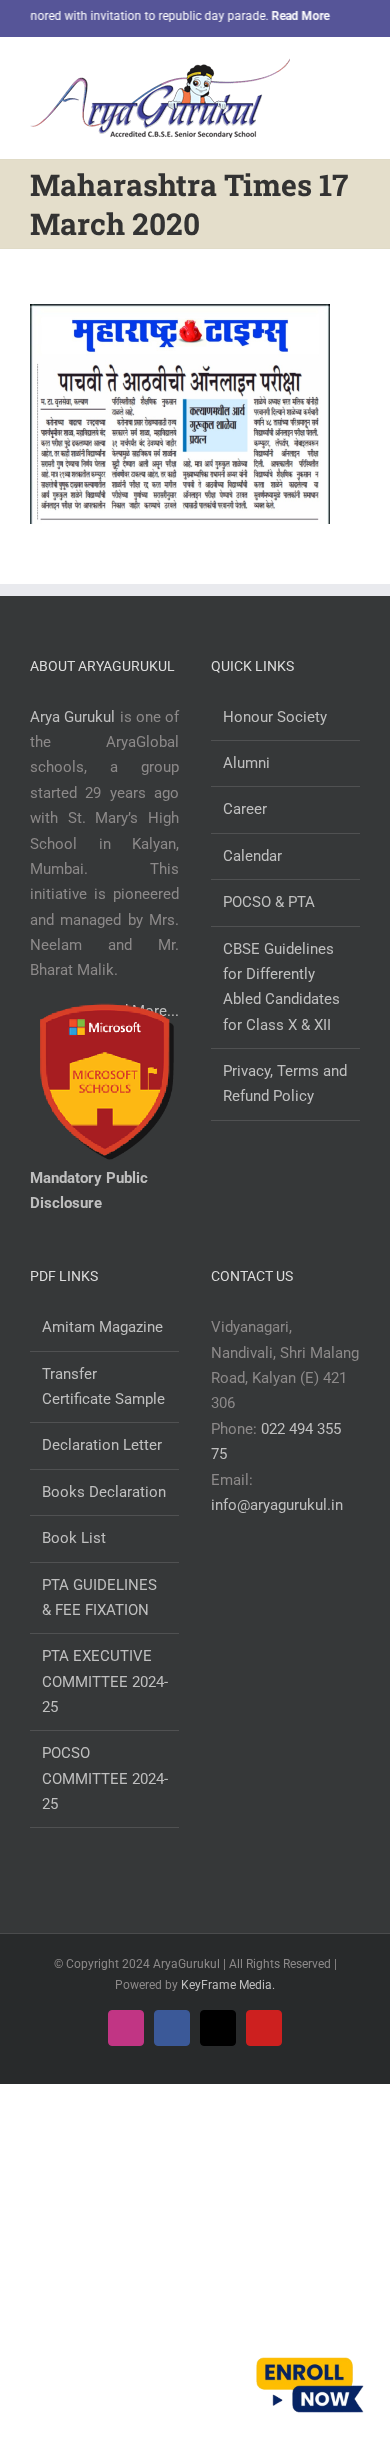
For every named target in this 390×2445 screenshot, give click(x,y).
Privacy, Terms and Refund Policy (285, 1083)
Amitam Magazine (102, 1327)
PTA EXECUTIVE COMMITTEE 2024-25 (105, 1681)
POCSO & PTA (269, 902)
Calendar (252, 856)
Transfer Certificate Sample (103, 1386)
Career (245, 809)
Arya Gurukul (72, 717)
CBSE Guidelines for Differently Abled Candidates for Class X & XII (281, 987)
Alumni (246, 763)
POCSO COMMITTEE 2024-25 (105, 1778)
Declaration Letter (102, 1445)
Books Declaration (104, 1492)
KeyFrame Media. (228, 1985)
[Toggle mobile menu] (352, 73)
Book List (74, 1538)
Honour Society (275, 717)
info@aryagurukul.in (277, 1505)
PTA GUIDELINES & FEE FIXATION (99, 1597)
